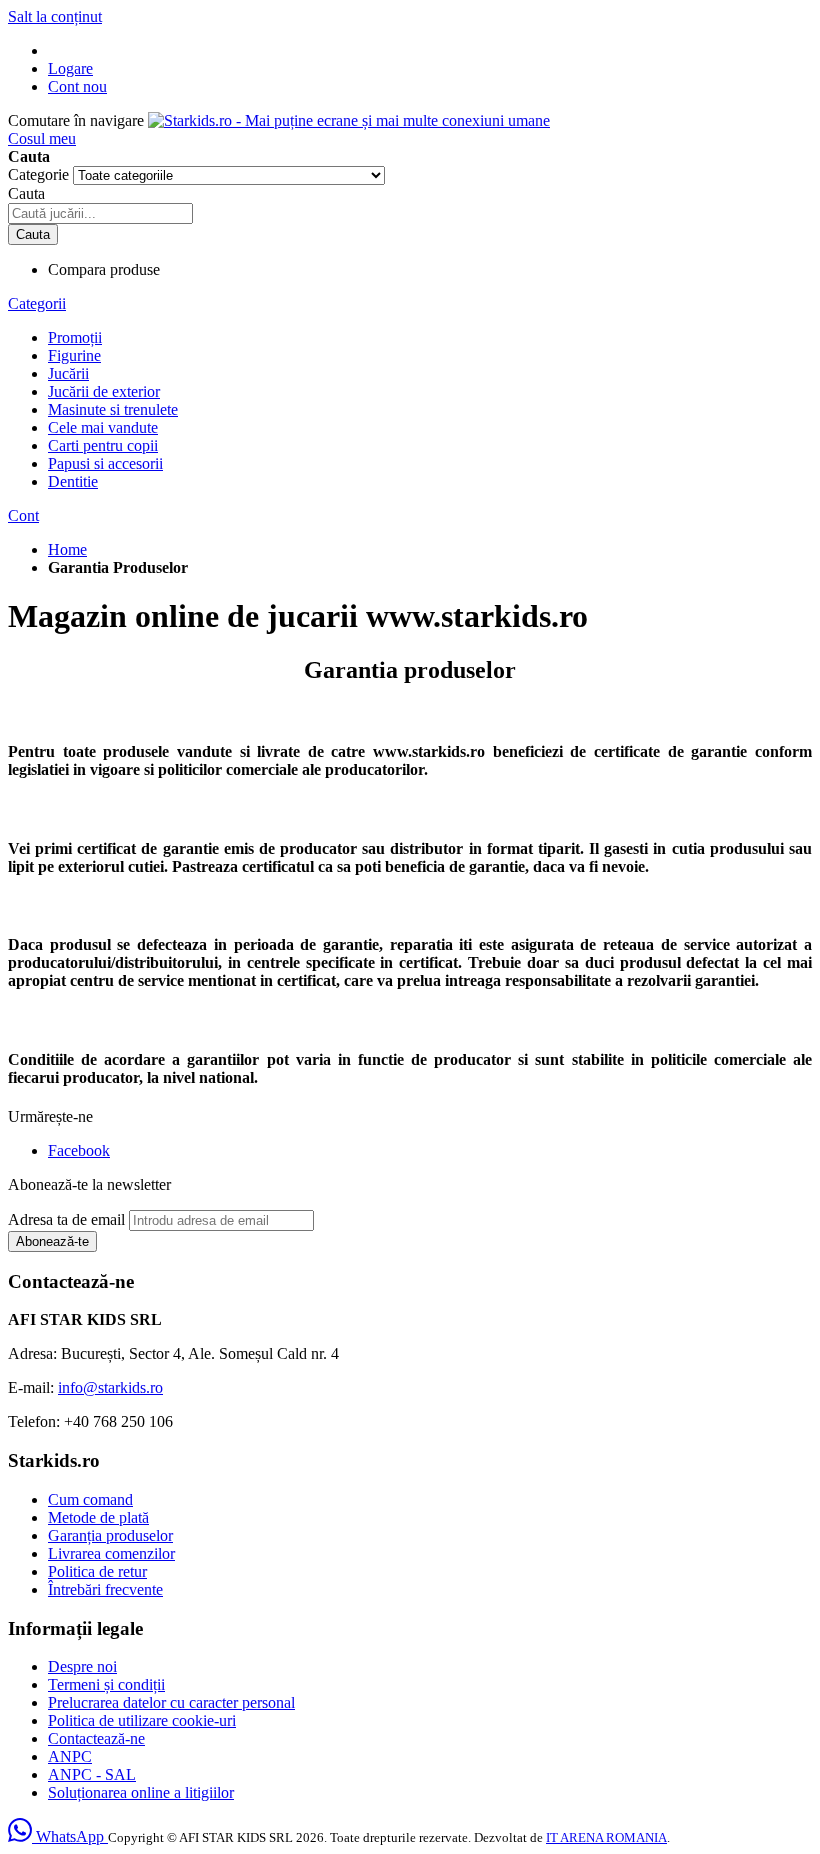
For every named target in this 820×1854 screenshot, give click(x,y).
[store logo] (349, 120)
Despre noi (82, 1666)
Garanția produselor (110, 1535)
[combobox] (100, 213)
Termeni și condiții (106, 1684)
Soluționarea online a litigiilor (141, 1792)
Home (67, 549)
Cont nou (77, 86)
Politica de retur (97, 1571)
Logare (70, 68)
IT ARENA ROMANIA (606, 1837)
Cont (23, 515)
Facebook (79, 1150)
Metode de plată (98, 1517)
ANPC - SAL (92, 1774)
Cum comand (90, 1499)
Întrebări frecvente (105, 1589)
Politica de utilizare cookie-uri (142, 1720)
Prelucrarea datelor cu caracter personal (171, 1702)
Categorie (40, 174)
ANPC (70, 1756)
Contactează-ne (96, 1738)
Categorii (37, 303)
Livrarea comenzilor (111, 1553)
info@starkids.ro (110, 1387)
